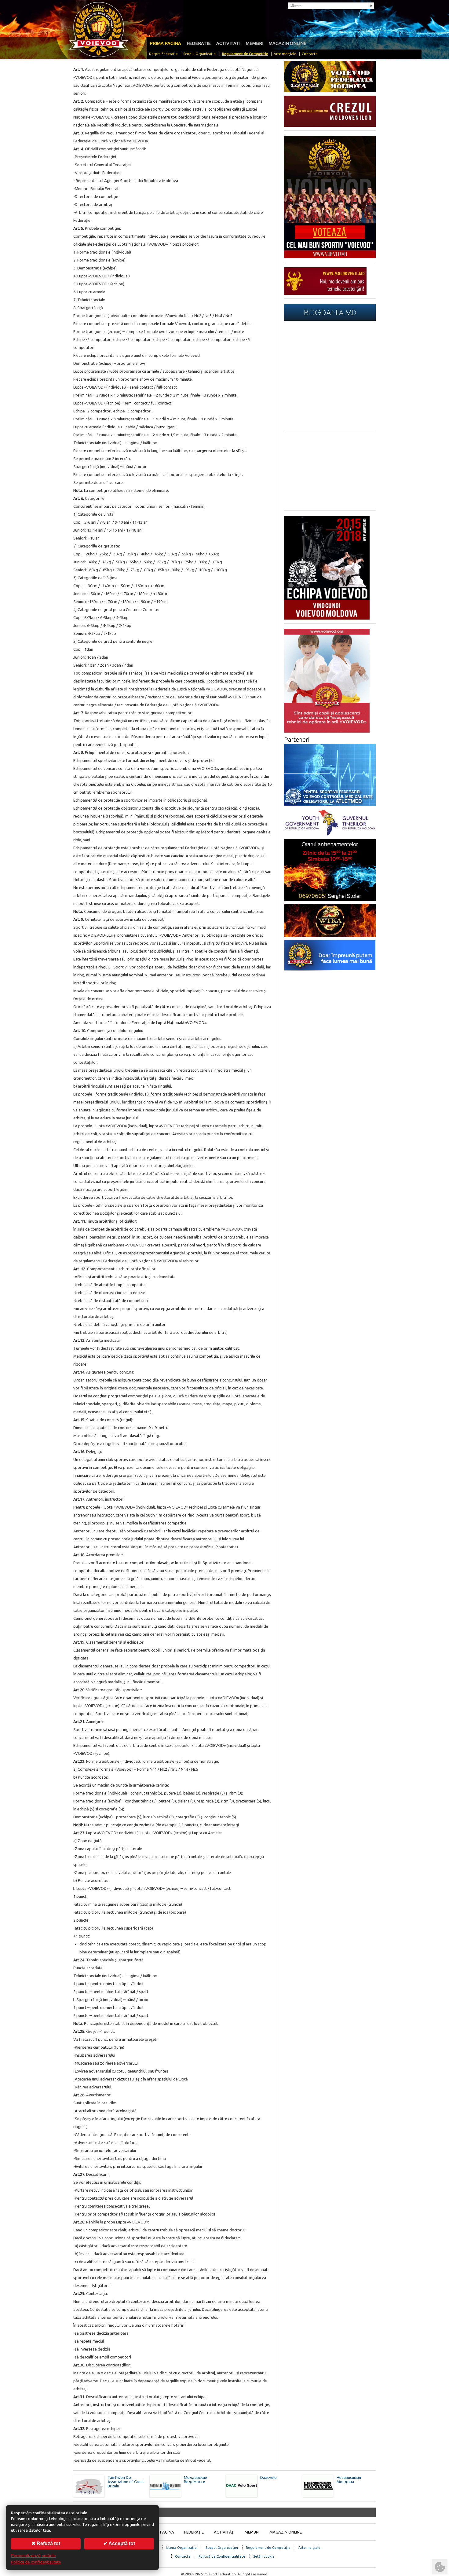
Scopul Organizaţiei (200, 54)
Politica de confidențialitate (36, 2562)
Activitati (228, 43)
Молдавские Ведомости (195, 2479)
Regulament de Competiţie (245, 54)
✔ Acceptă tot (119, 2543)
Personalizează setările (33, 2556)
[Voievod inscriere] (327, 618)
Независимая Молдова (349, 2479)
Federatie (199, 43)
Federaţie (194, 2532)
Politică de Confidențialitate (222, 2556)
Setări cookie (264, 2556)
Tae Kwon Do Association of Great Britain (126, 2482)
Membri (255, 43)
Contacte (310, 54)
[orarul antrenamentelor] (327, 731)
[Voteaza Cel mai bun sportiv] (330, 257)
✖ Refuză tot (46, 2543)
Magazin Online (288, 43)
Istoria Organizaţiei (182, 2547)
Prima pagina (165, 43)
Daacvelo (268, 2477)
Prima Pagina (161, 2532)
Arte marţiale (285, 54)
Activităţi (224, 2532)
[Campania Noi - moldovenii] (325, 293)
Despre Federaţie (163, 54)
